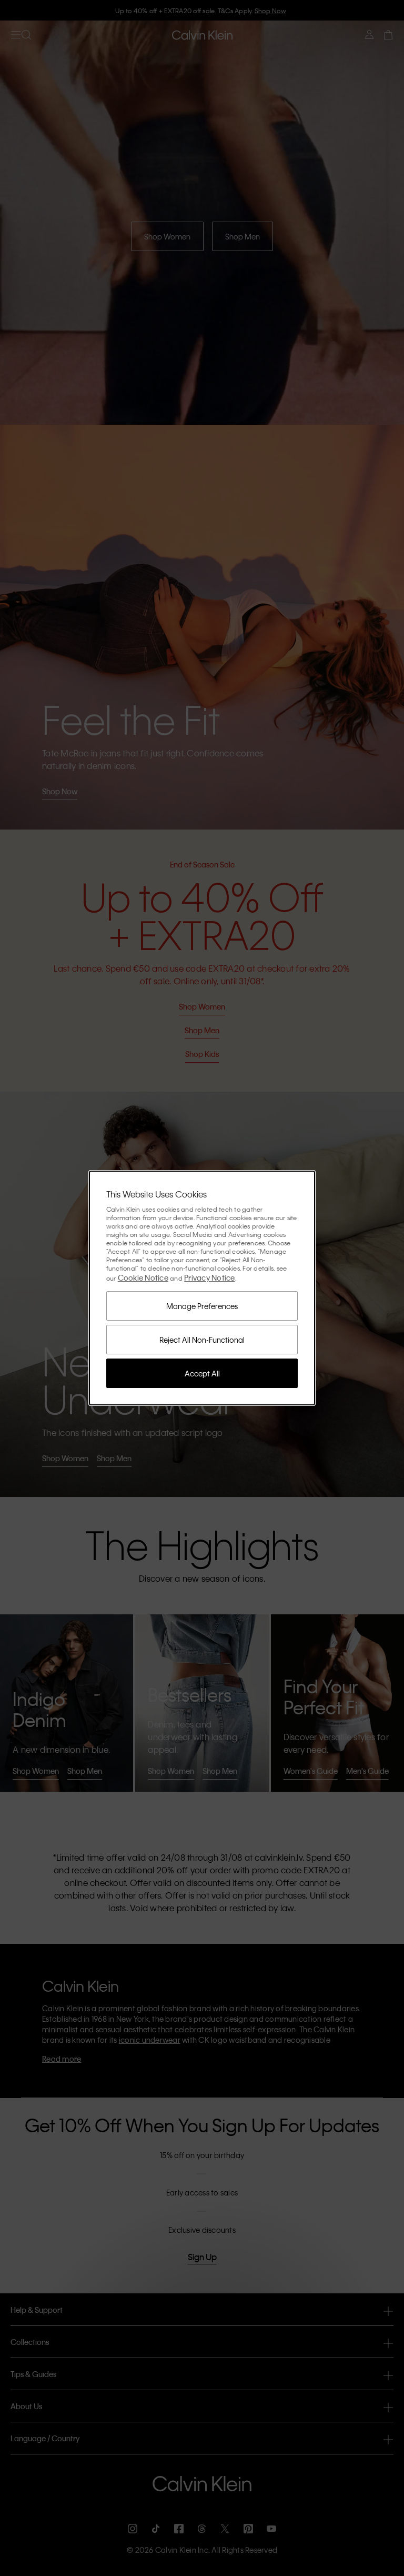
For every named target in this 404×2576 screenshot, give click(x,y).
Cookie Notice (143, 1277)
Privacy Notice (210, 1277)
